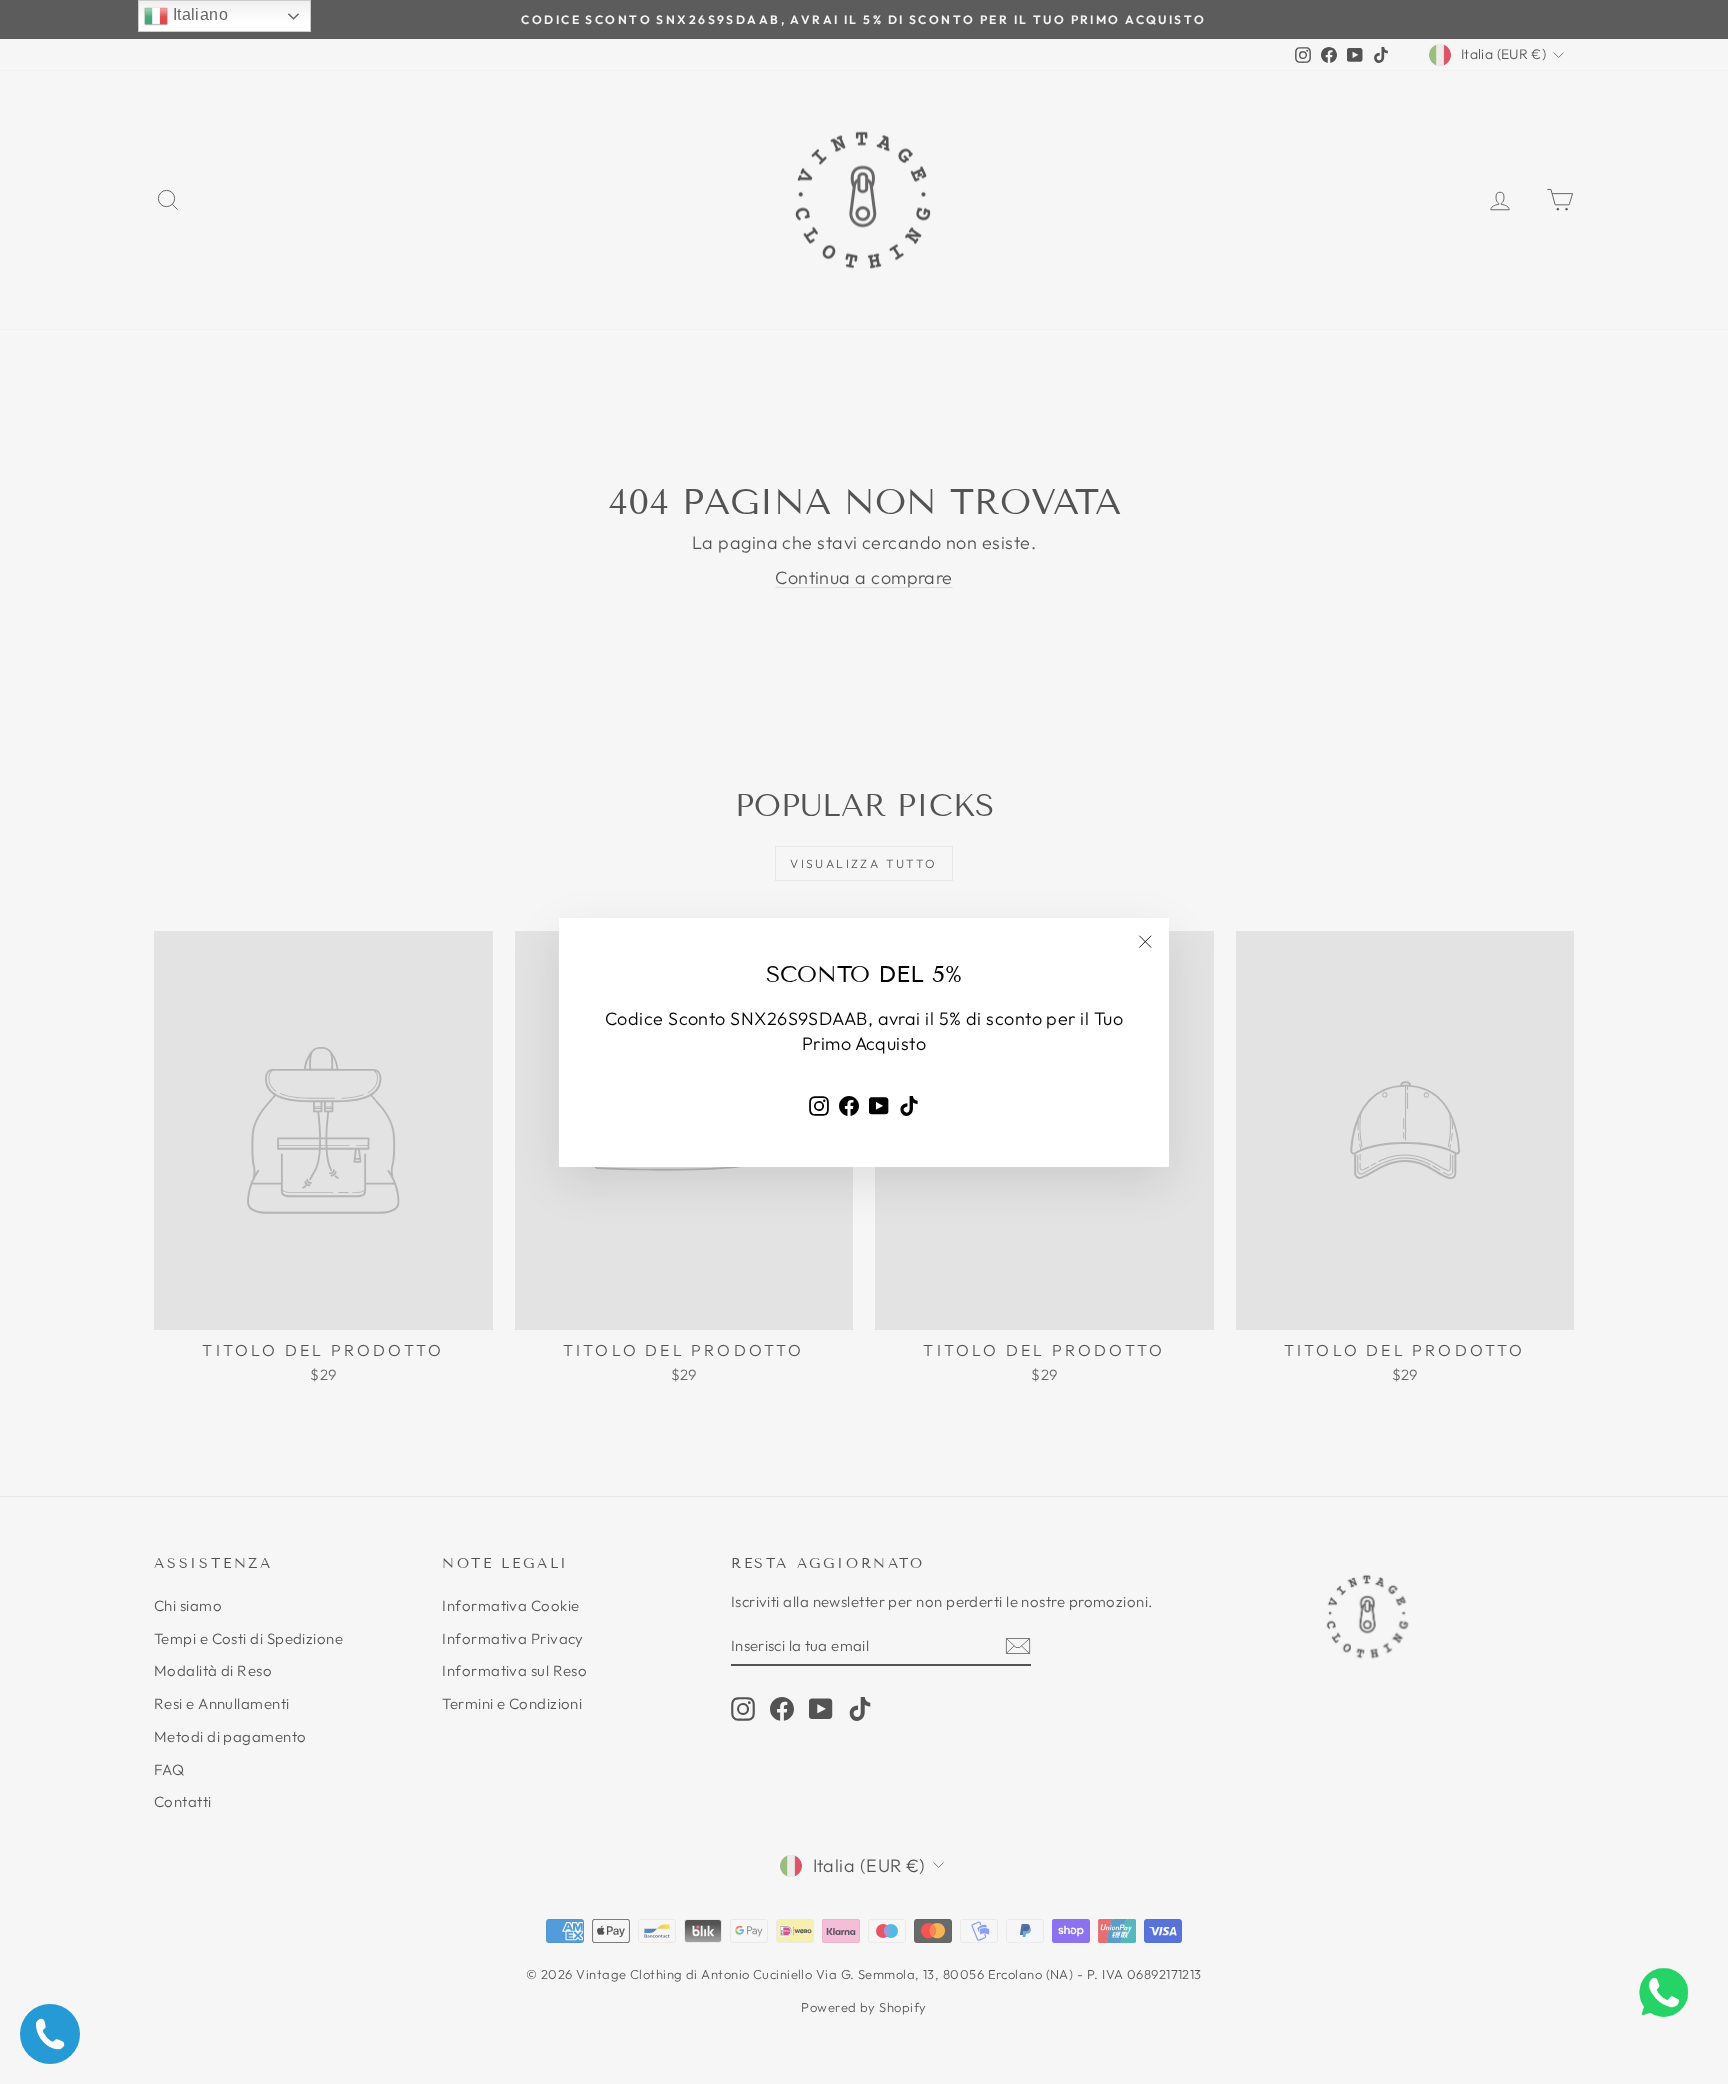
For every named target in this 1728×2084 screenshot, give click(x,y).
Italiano (198, 14)
